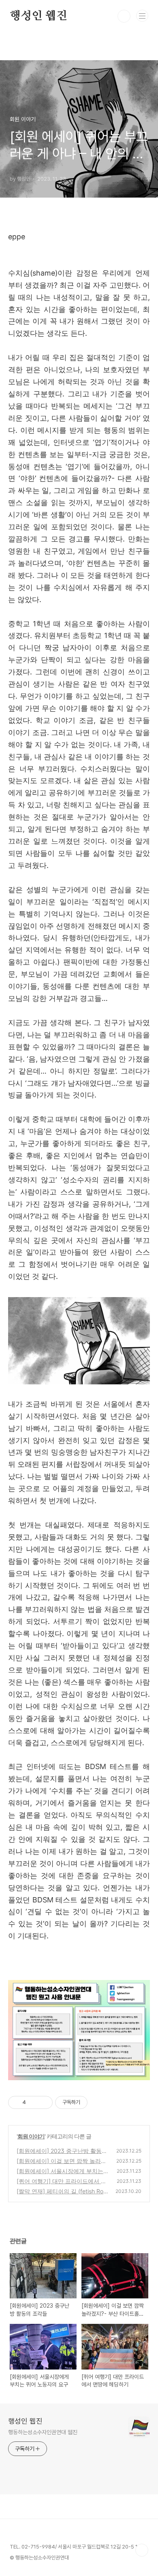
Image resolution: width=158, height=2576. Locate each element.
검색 (124, 16)
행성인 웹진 (38, 16)
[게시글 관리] (44, 2102)
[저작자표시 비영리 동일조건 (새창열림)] (98, 2102)
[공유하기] (33, 2102)
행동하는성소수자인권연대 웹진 (43, 2432)
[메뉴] (142, 16)
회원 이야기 (31, 2136)
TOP (142, 2550)
